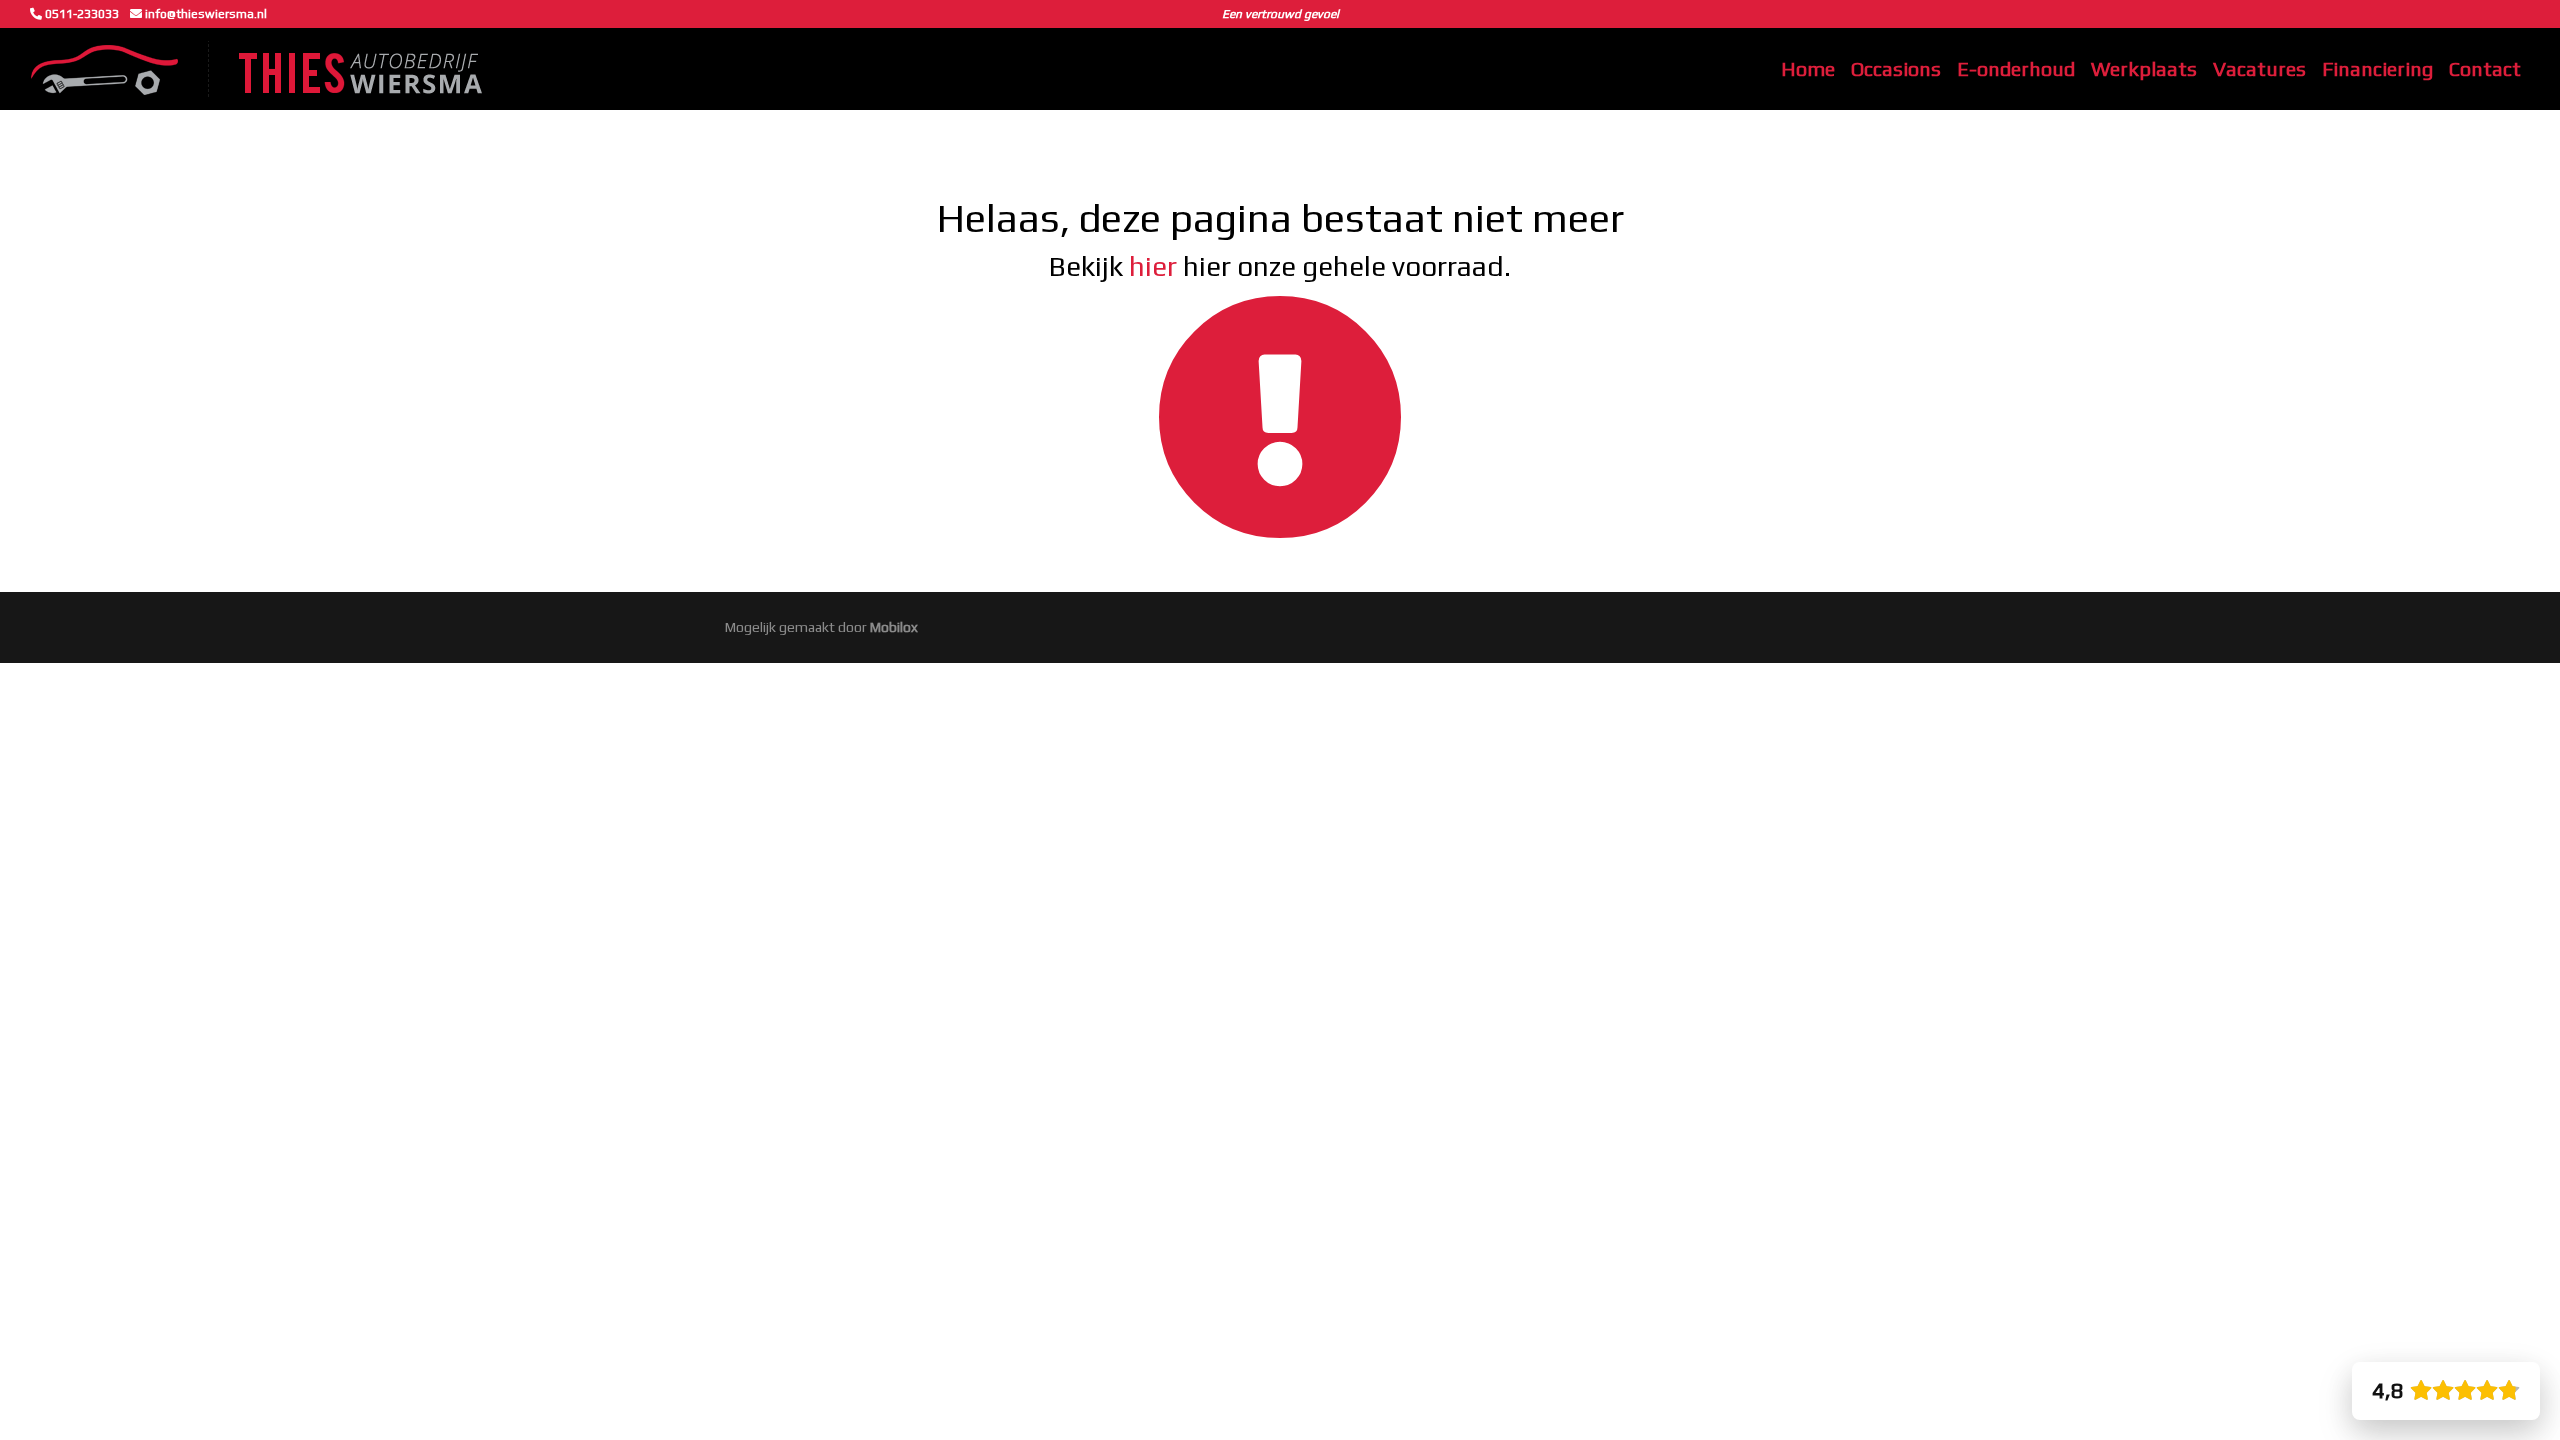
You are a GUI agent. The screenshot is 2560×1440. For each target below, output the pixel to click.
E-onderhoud (2016, 68)
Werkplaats (2144, 68)
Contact (2485, 68)
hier (1153, 266)
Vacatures (2259, 68)
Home (1808, 68)
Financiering (2377, 68)
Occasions (1896, 68)
